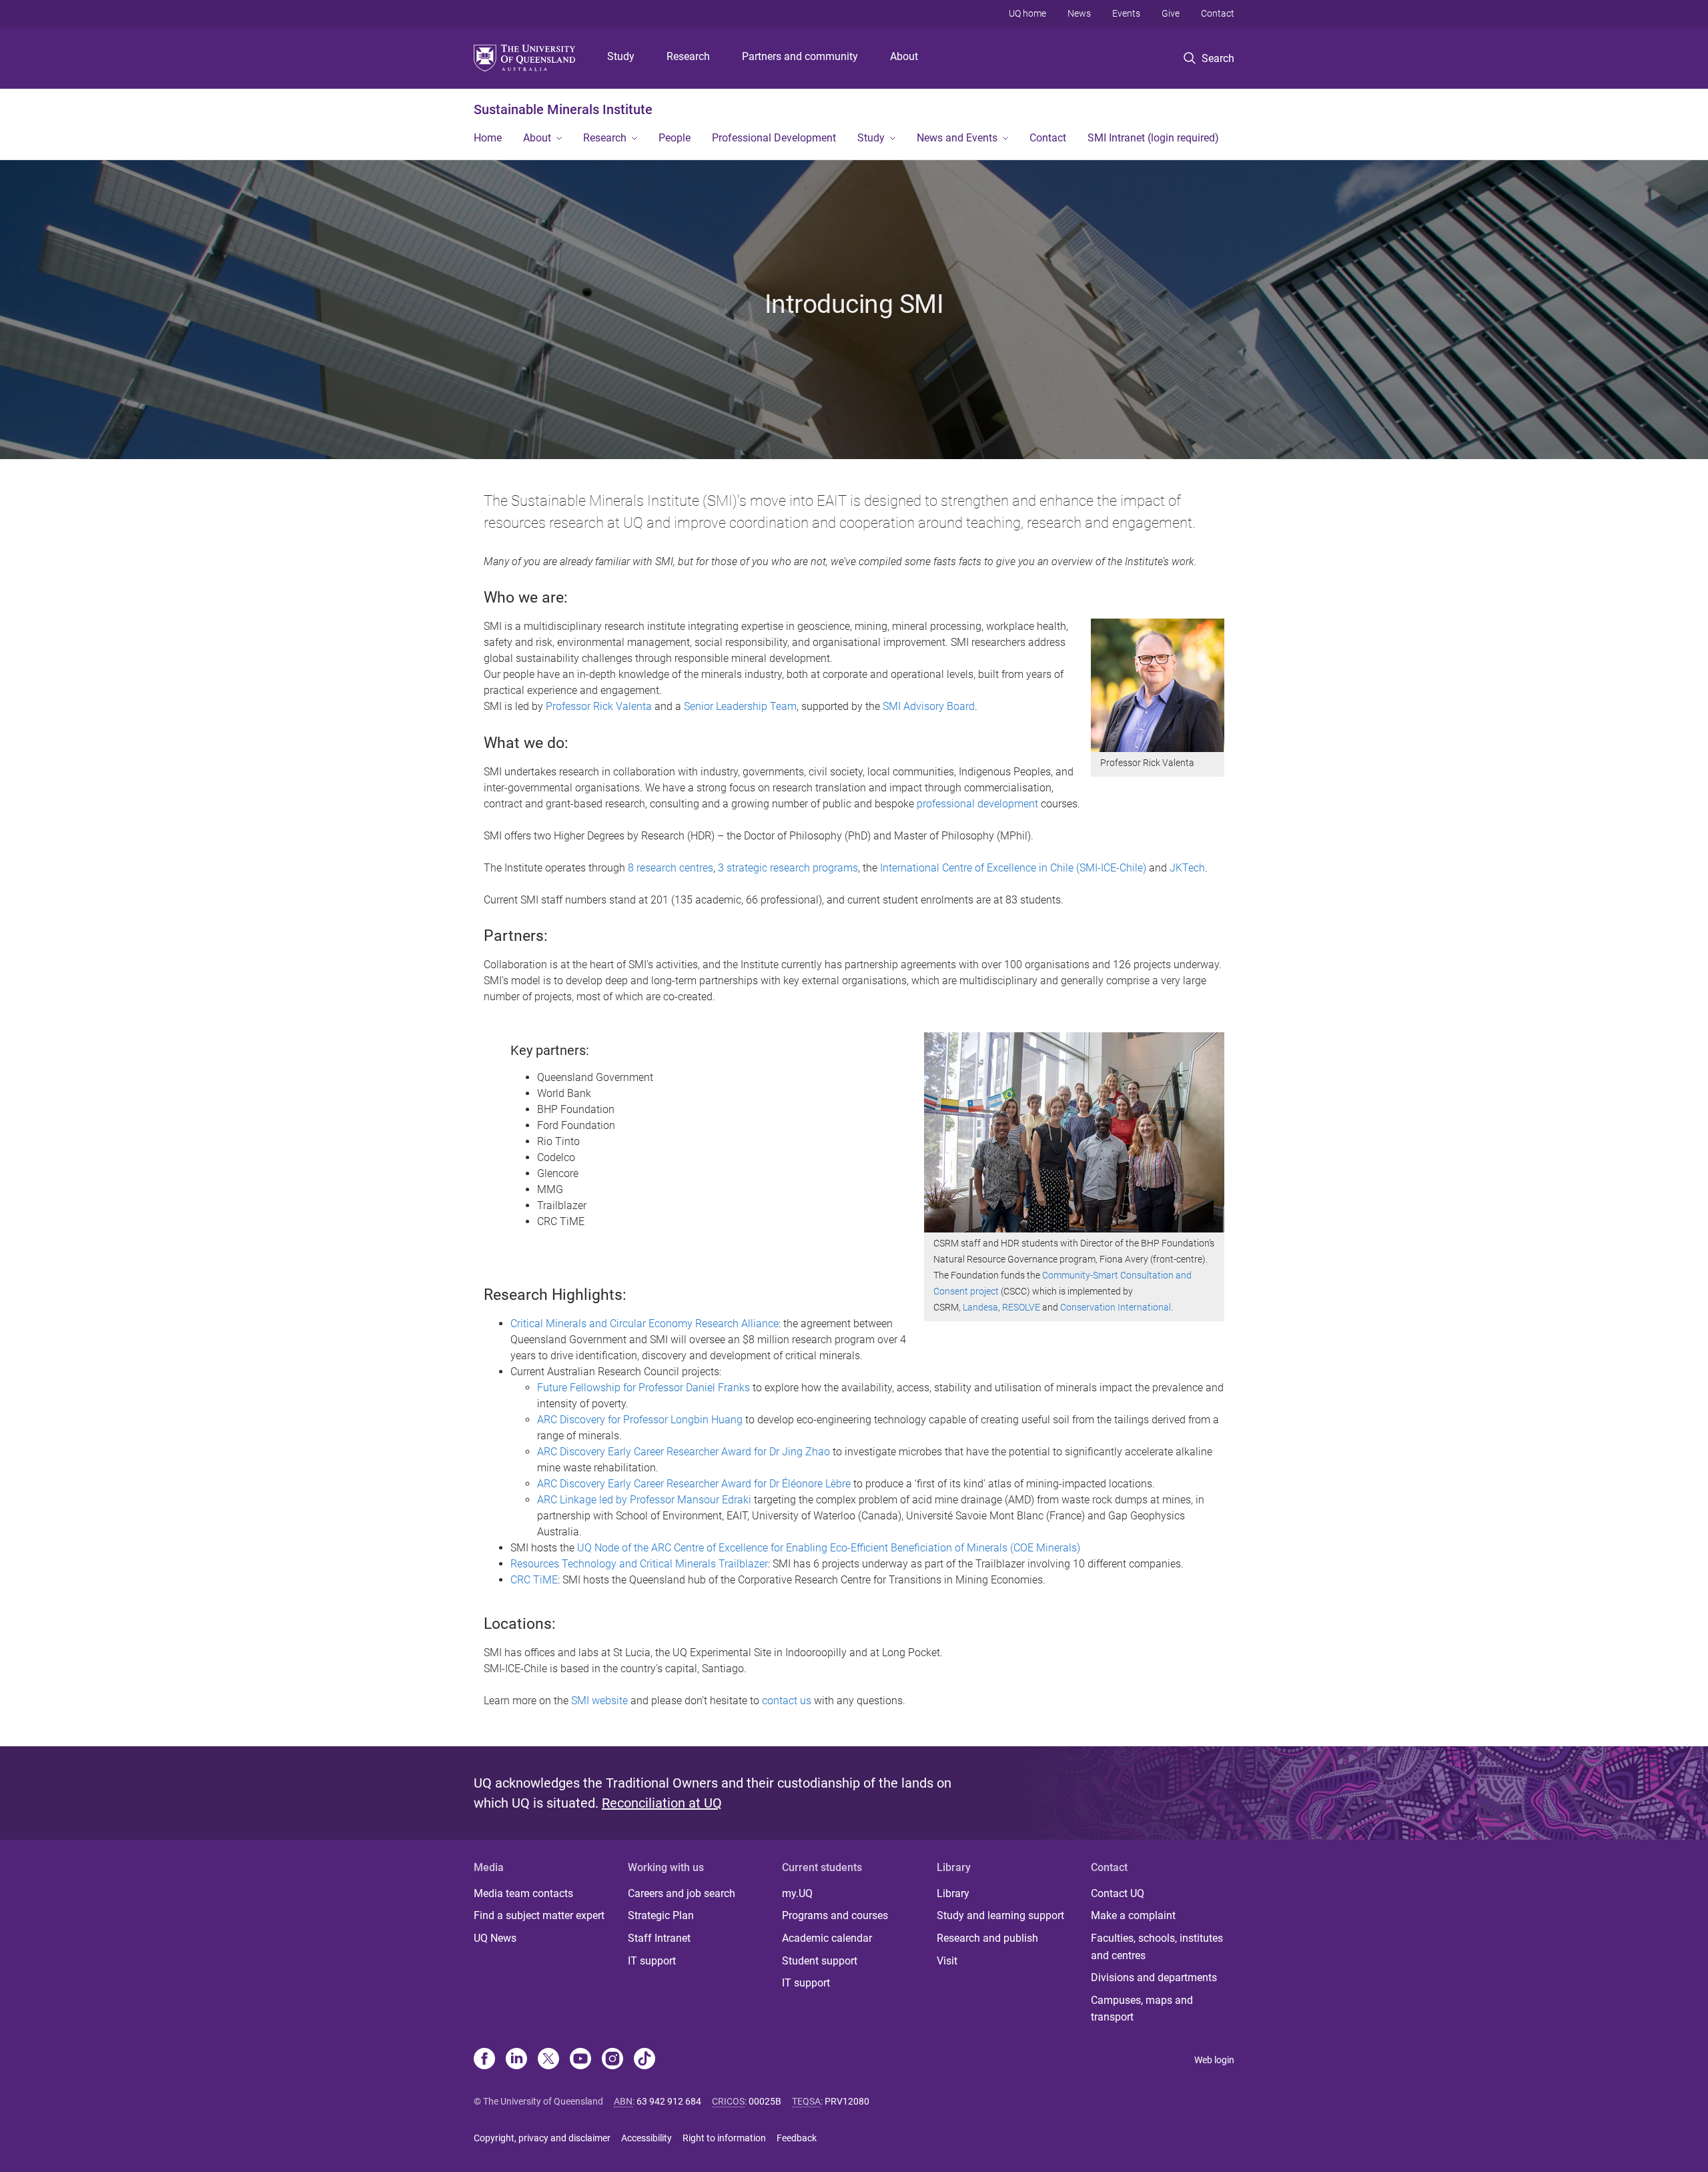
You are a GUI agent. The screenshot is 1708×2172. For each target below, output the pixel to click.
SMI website (599, 1701)
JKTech (1187, 868)
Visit (947, 1961)
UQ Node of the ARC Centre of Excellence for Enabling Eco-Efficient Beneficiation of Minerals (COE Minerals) (829, 1548)
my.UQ (797, 1893)
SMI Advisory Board (929, 706)
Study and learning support (1000, 1915)
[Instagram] (612, 2060)
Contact (1218, 13)
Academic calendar (827, 1938)
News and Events (957, 138)
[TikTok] (645, 2060)
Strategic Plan (661, 1915)
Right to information (724, 2138)
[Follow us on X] (548, 2060)
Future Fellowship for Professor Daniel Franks (644, 1388)
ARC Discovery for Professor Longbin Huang (640, 1420)
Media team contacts (523, 1893)
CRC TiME (534, 1580)
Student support (820, 1961)
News (1079, 13)
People (675, 138)
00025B (765, 2101)
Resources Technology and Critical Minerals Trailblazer (639, 1564)
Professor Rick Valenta (599, 706)
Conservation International (1116, 1307)
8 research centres (671, 868)
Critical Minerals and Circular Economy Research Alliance (645, 1324)
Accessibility (647, 2138)
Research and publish (987, 1938)
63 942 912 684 (669, 2101)
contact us (787, 1701)
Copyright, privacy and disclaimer (542, 2138)
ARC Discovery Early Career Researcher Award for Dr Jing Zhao (684, 1452)
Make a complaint (1133, 1915)
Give (1171, 13)
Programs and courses (835, 1915)
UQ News (495, 1938)
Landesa (980, 1307)
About (904, 56)
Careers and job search (682, 1893)
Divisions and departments (1154, 1977)
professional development (977, 804)
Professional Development (774, 138)
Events (1126, 13)
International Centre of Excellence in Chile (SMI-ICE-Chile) (1013, 868)
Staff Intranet (659, 1938)
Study (621, 56)
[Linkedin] (516, 2060)
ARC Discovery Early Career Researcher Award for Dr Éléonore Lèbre (694, 1484)
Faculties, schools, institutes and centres (1157, 1947)
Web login (1214, 2060)
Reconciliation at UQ (662, 1803)
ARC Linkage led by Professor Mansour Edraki (644, 1500)
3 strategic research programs (788, 868)
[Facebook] (484, 2060)
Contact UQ (1118, 1893)
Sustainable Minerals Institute (563, 109)
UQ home (1027, 13)
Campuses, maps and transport (1142, 2009)
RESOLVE (1021, 1307)
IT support (652, 1961)
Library (953, 1893)
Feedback (797, 2138)
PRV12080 (847, 2101)
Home (488, 138)
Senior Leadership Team (740, 706)
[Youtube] (580, 2060)
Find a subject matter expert (539, 1915)
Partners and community (800, 56)
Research (688, 56)
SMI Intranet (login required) (1153, 138)
